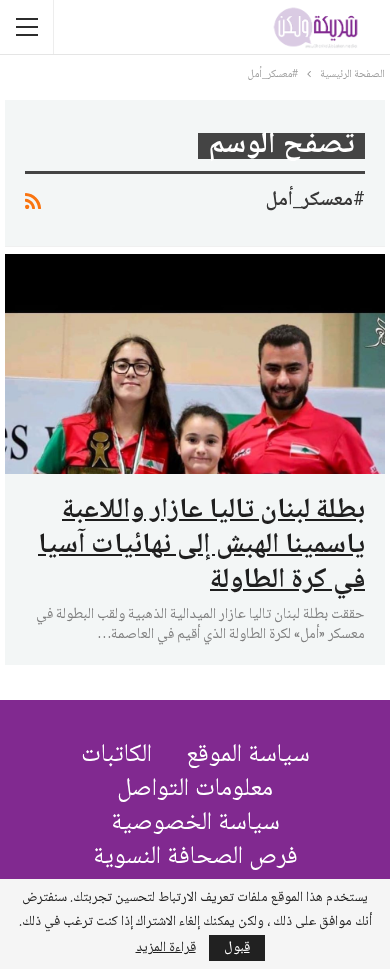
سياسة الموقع (248, 755)
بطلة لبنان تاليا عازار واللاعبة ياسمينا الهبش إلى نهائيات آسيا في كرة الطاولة (201, 546)
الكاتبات (116, 755)
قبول (237, 948)
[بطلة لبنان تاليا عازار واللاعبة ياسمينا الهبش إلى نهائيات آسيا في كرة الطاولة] (195, 364)
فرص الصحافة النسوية (195, 857)
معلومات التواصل (195, 789)
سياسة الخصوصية (195, 823)
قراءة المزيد (166, 948)
